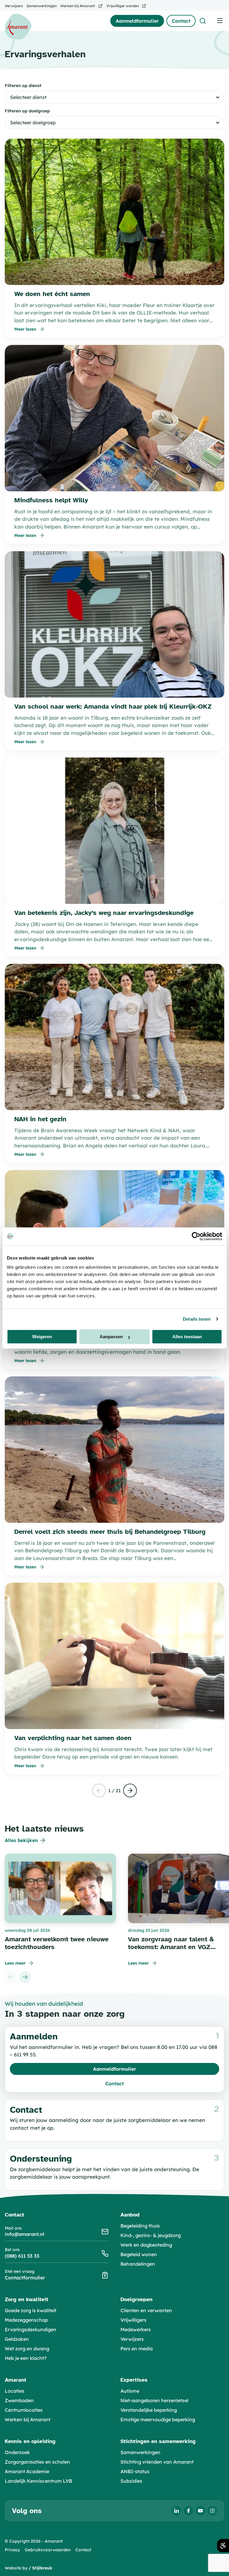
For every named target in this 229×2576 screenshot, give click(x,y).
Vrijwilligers (133, 2320)
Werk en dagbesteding (146, 2245)
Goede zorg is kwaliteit (31, 2310)
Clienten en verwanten (146, 2310)
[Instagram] (212, 2511)
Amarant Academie (27, 2471)
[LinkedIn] (177, 2511)
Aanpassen (111, 1337)
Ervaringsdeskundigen (31, 2329)
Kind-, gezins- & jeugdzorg (151, 2235)
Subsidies (131, 2481)
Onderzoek (17, 2452)
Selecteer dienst (28, 97)
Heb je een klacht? (26, 2358)
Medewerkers (136, 2329)
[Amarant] (18, 27)
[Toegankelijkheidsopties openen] (223, 2546)
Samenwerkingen (140, 2452)
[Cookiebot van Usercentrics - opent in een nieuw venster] (196, 1236)
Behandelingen (138, 2264)
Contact (83, 2550)
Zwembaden (19, 2400)
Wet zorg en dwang (27, 2349)
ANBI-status (135, 2471)
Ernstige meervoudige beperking (158, 2419)
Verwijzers (132, 2339)
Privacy (12, 2550)
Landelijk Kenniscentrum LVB (38, 2481)
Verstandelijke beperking (149, 2410)
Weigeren (42, 1337)
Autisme (130, 2391)
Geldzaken (17, 2339)
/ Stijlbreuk (41, 2568)
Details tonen (197, 1319)
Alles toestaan (187, 1337)
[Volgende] (130, 1790)
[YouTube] (200, 2511)
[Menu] (220, 20)
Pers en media (137, 2349)
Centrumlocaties (24, 2410)
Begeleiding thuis (140, 2226)
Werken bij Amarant (28, 2419)
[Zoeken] (203, 21)
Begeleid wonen (139, 2254)
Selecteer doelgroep (33, 123)
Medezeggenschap (26, 2320)
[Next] (25, 1977)
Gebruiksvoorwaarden (48, 2550)
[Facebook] (188, 2511)
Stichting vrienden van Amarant (157, 2462)
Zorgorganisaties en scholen (37, 2462)
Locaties (15, 2391)
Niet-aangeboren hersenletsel (154, 2400)
